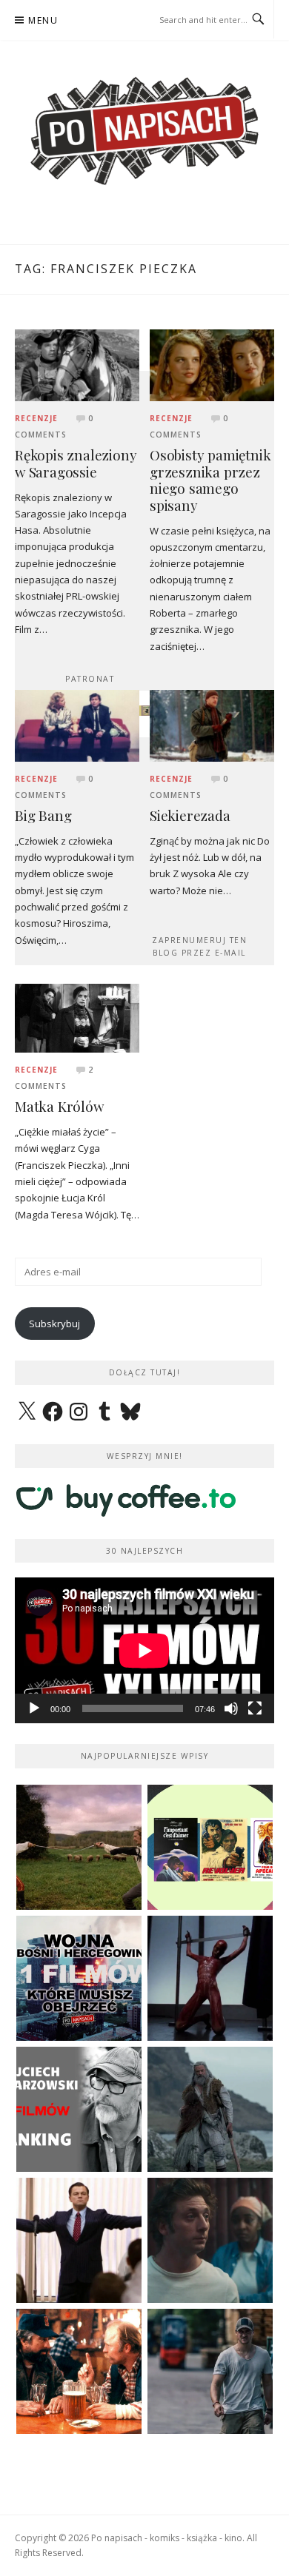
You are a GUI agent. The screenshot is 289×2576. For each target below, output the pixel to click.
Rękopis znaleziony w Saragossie (76, 463)
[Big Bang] (77, 725)
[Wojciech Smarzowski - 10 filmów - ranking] (79, 2109)
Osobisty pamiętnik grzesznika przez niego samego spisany (210, 480)
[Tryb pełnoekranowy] (255, 1708)
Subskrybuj (54, 1324)
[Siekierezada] (212, 725)
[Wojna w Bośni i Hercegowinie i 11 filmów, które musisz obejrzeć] (79, 1978)
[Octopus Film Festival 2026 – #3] (210, 1847)
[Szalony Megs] (79, 2371)
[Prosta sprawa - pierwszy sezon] (210, 2371)
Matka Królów (59, 1106)
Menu (43, 20)
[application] (144, 1650)
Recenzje (36, 418)
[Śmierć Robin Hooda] (210, 2109)
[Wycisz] (231, 1708)
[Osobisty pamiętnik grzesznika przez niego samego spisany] (212, 364)
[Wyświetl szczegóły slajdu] (144, 711)
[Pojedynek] (79, 1847)
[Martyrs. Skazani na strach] (210, 1978)
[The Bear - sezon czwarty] (210, 2240)
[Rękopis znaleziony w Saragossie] (77, 364)
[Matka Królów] (77, 1017)
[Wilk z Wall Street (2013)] (79, 2240)
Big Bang (43, 815)
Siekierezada (190, 815)
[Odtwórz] (34, 1708)
